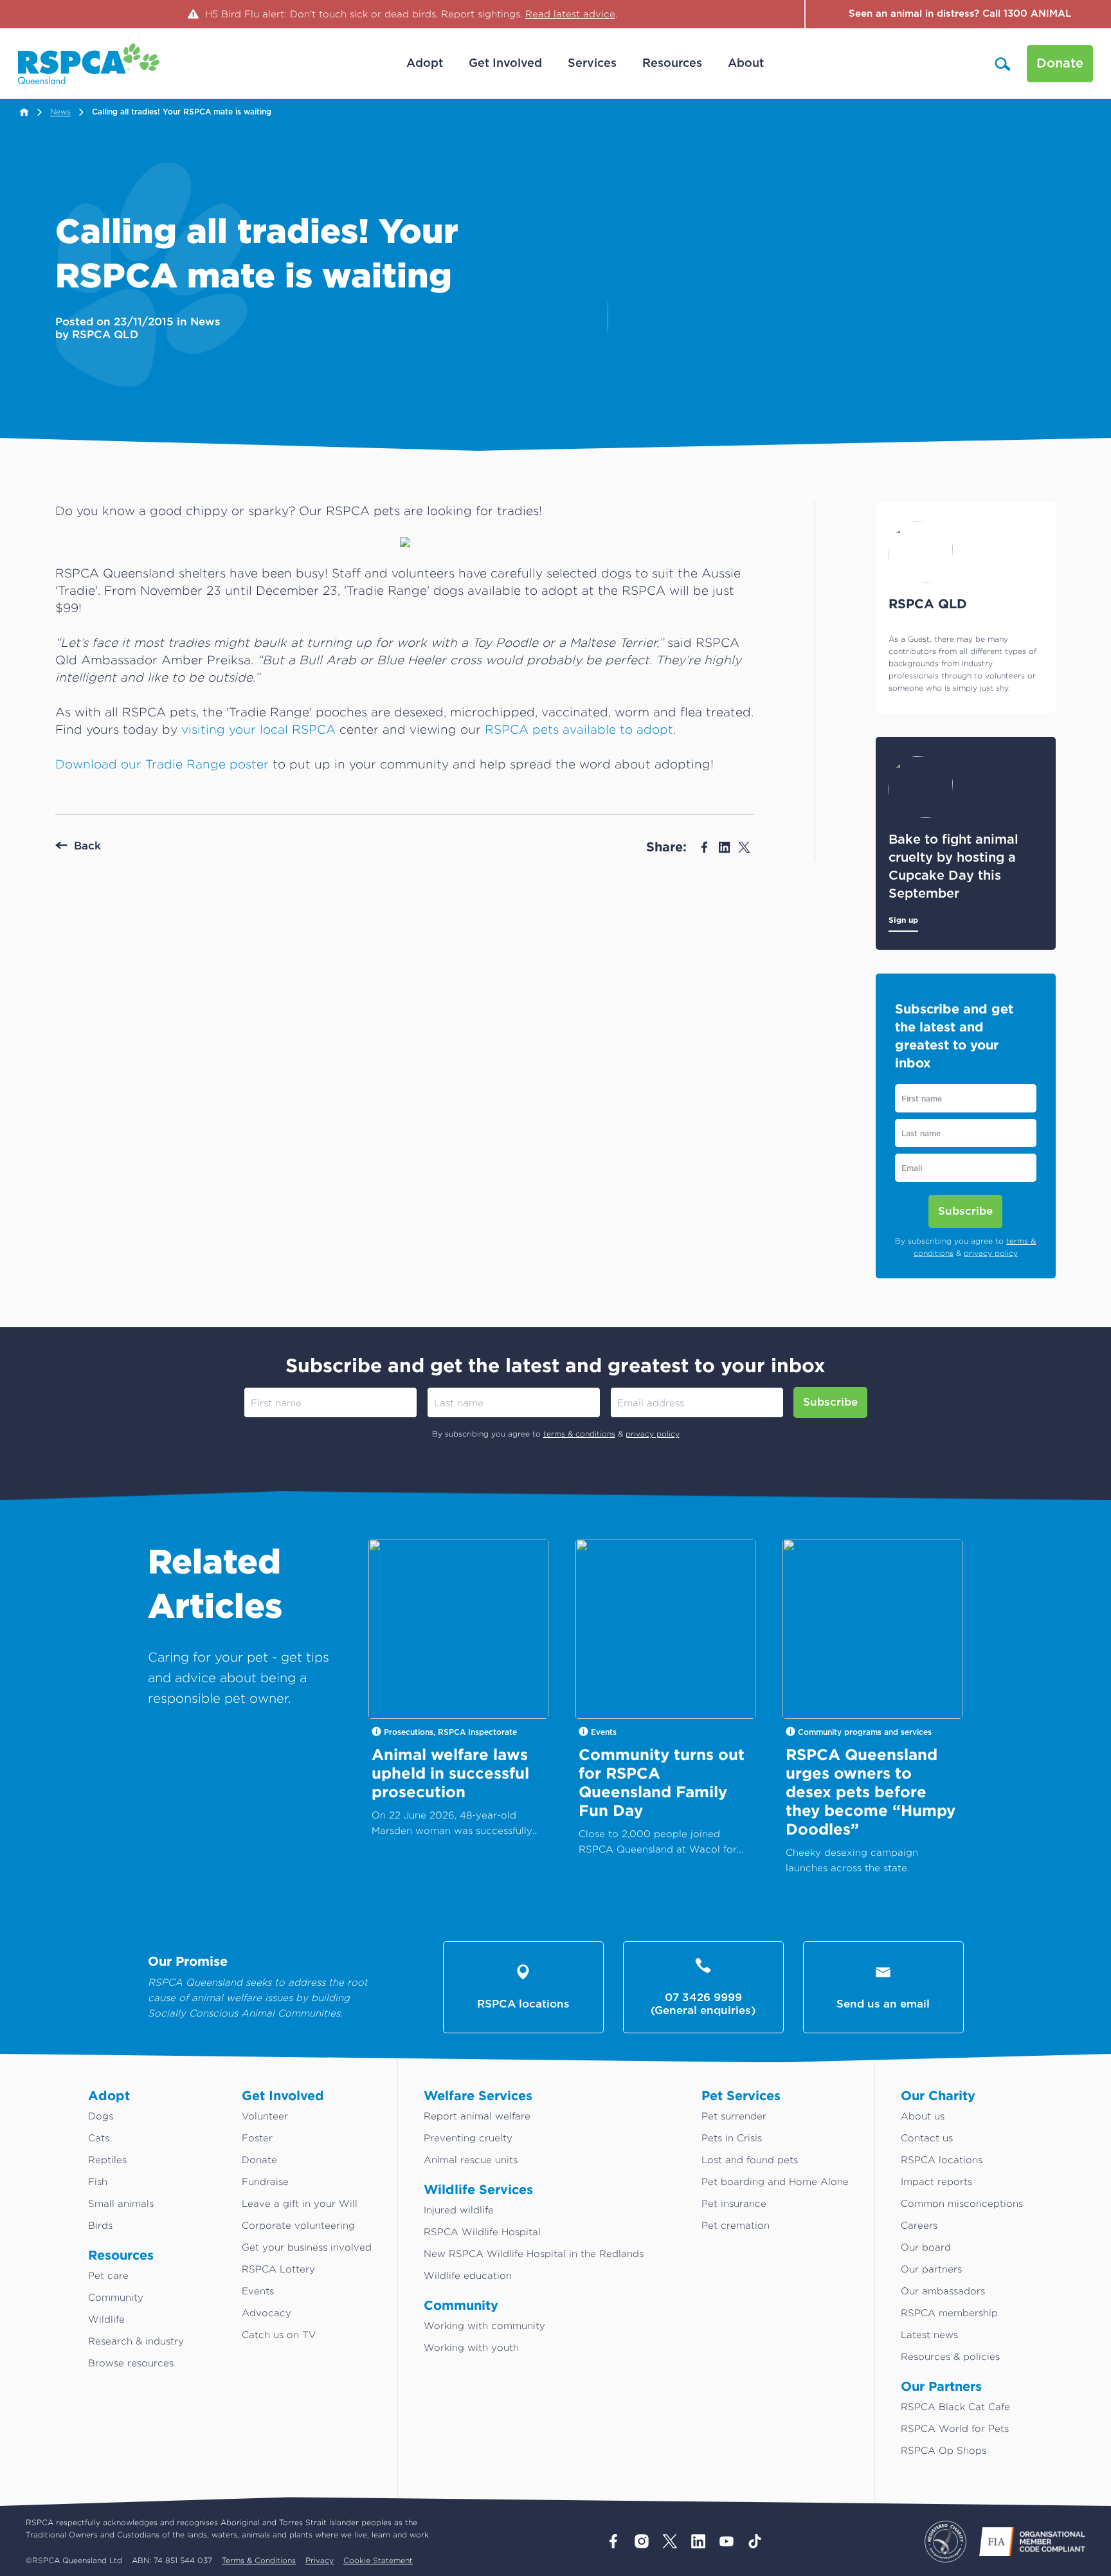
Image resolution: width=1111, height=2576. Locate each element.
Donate (1060, 64)
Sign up (903, 920)
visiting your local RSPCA (258, 729)
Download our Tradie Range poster (162, 764)
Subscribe (965, 1211)
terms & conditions (579, 1434)
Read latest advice (570, 14)
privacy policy (991, 1253)
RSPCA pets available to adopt (579, 729)
